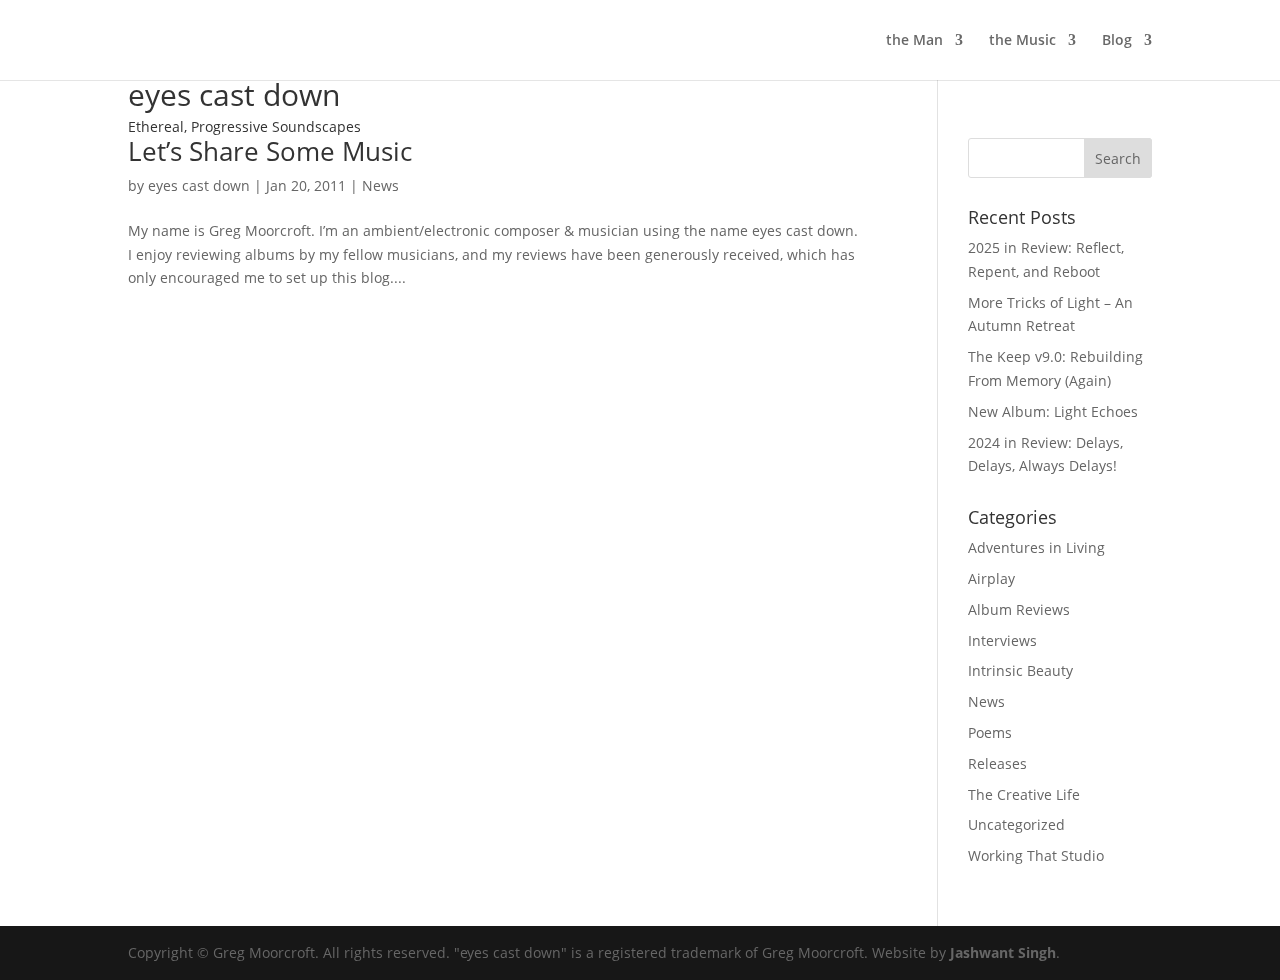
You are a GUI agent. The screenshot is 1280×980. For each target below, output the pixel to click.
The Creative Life (1024, 794)
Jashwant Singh (1003, 952)
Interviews (1002, 640)
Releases (997, 763)
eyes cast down (199, 185)
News (380, 185)
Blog (1117, 41)
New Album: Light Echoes (1053, 411)
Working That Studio (1036, 855)
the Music (1022, 41)
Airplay (991, 578)
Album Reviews (1019, 609)
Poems (990, 732)
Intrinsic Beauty (1020, 670)
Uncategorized (1016, 824)
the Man (914, 41)
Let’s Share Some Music (270, 151)
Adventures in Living (1036, 547)
